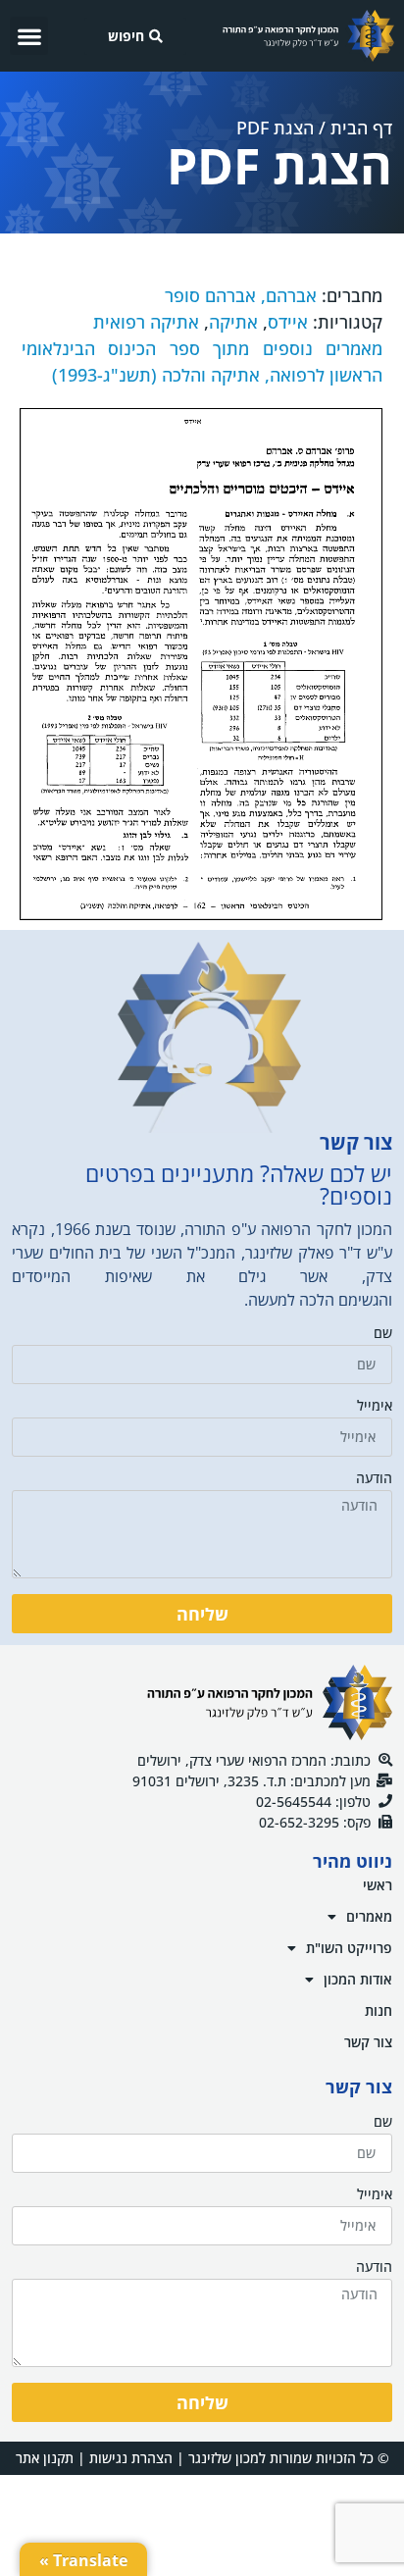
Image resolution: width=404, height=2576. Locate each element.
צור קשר (368, 2042)
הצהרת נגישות (131, 2458)
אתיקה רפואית (146, 322)
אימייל (375, 1407)
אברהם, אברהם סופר (241, 295)
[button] (29, 36)
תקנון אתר (45, 2458)
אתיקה (233, 322)
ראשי (378, 1885)
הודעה (374, 1479)
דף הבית (361, 128)
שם (383, 1334)
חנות (379, 2010)
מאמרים (369, 1916)
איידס (288, 322)
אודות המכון (358, 1979)
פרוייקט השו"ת (349, 1948)
